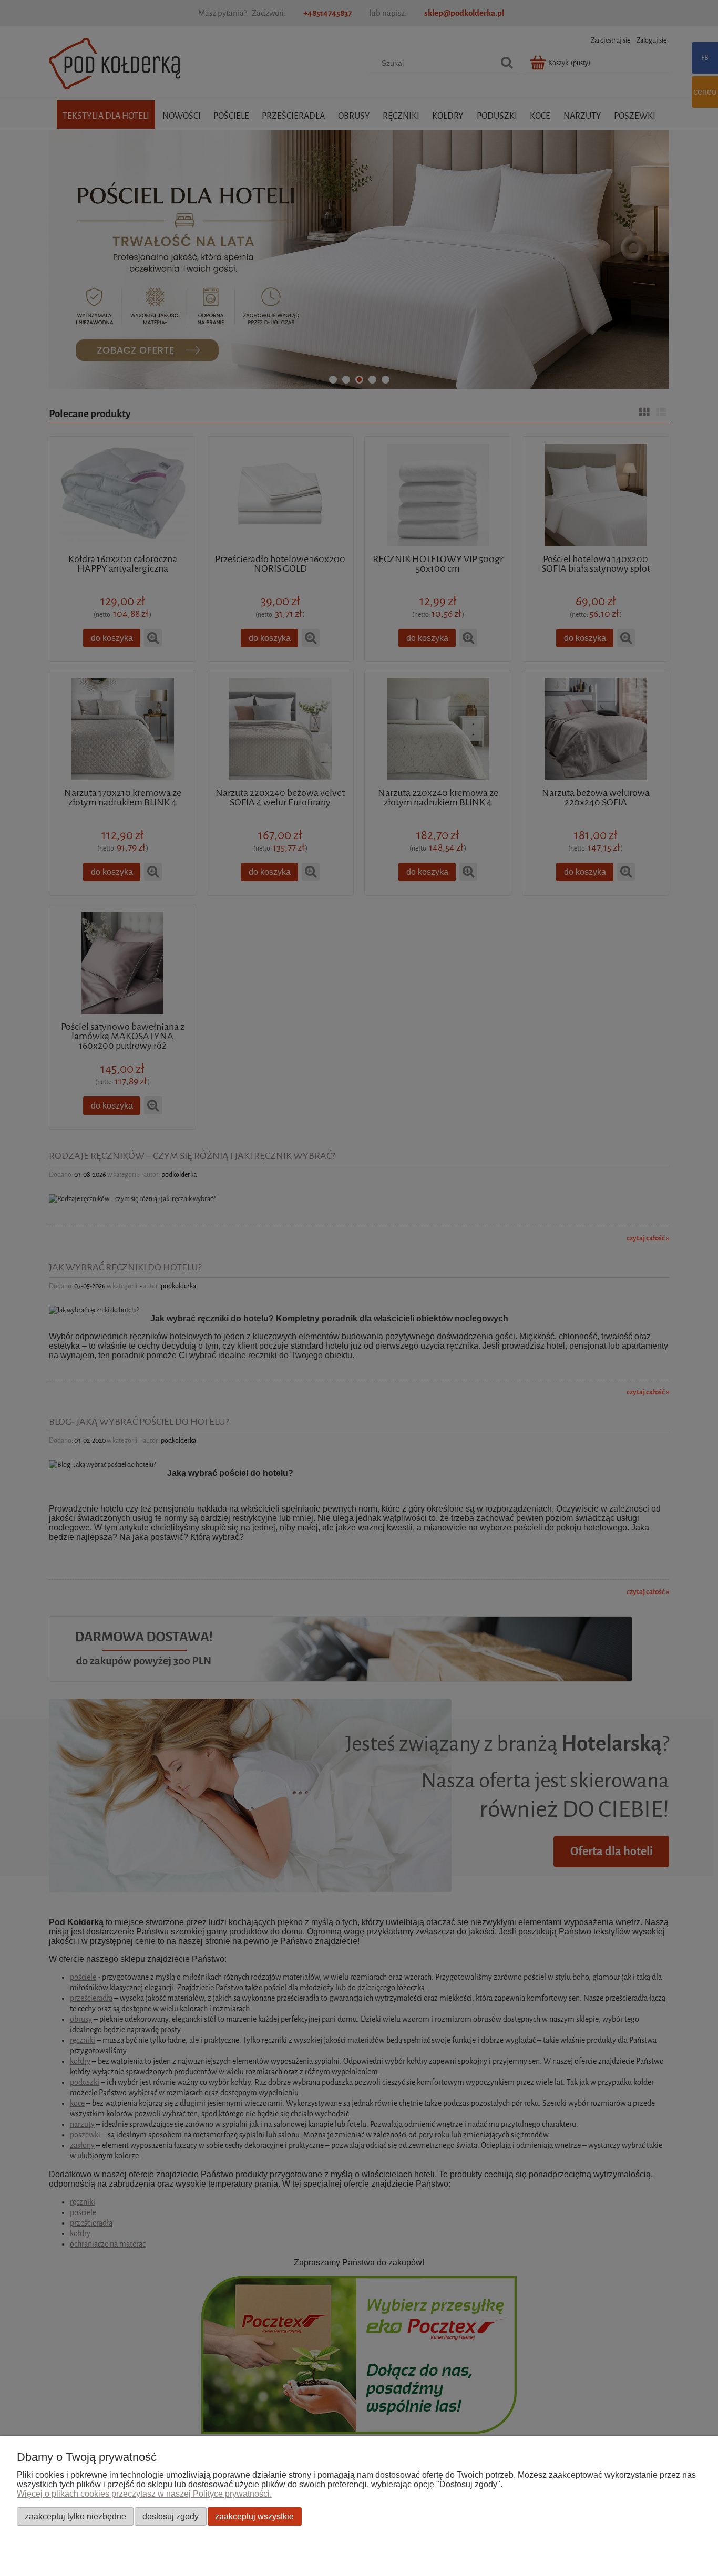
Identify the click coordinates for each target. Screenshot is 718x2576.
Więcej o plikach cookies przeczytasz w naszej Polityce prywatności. (144, 2494)
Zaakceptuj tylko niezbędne (75, 2516)
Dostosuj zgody (171, 2516)
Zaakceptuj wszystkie (254, 2516)
